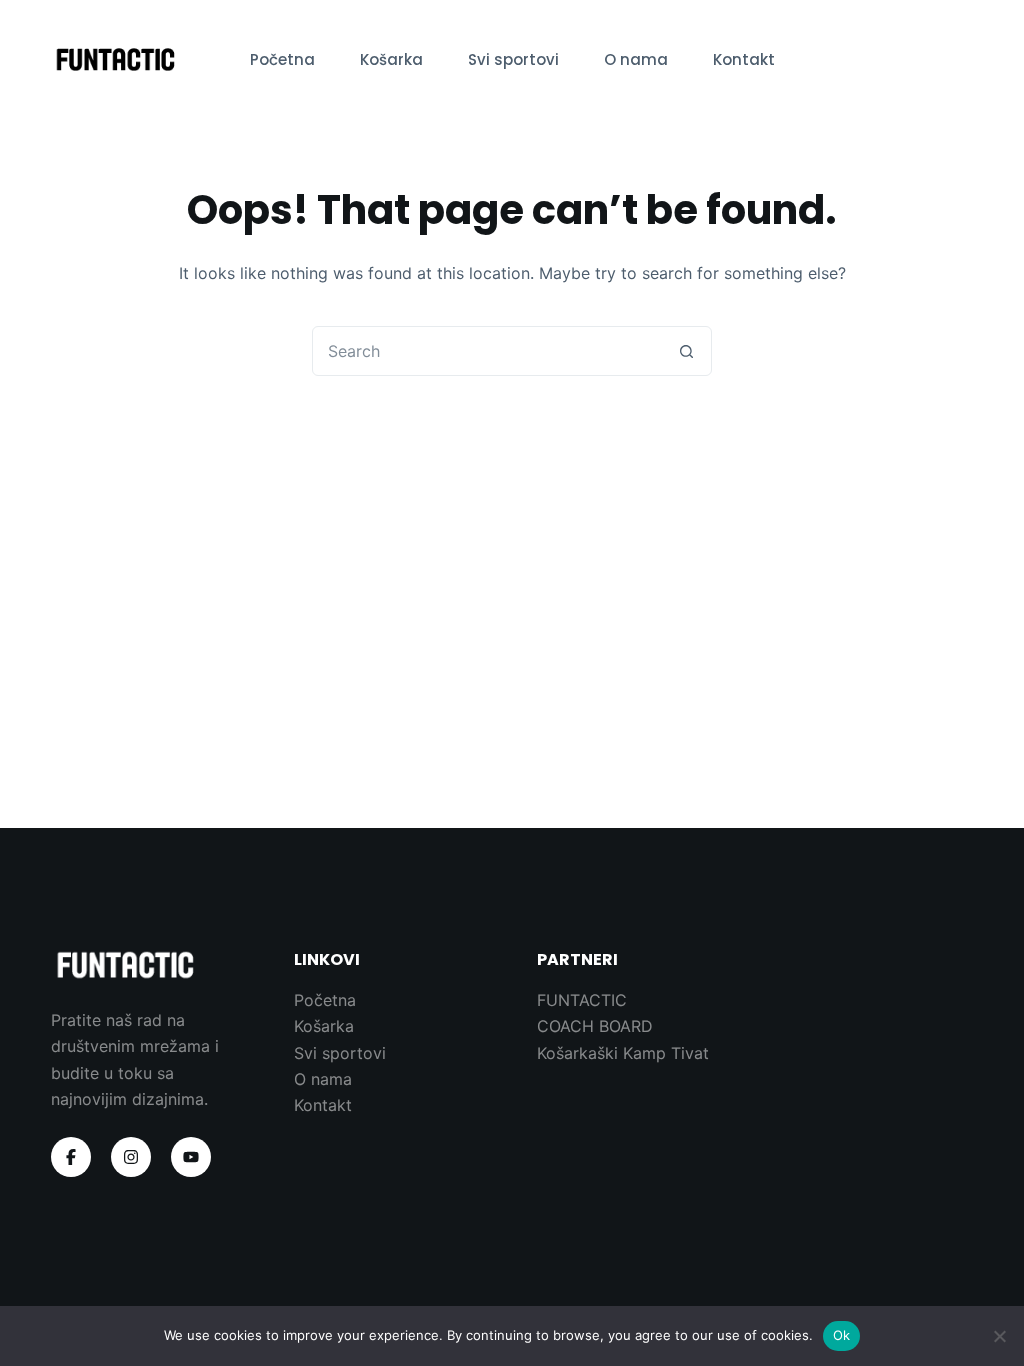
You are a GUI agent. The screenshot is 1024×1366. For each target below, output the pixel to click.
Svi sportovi (513, 59)
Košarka (391, 59)
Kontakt (744, 59)
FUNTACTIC (582, 1000)
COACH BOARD (595, 1026)
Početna (282, 59)
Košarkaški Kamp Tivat (623, 1053)
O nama (636, 59)
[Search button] (686, 351)
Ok (842, 1335)
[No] (999, 1336)
